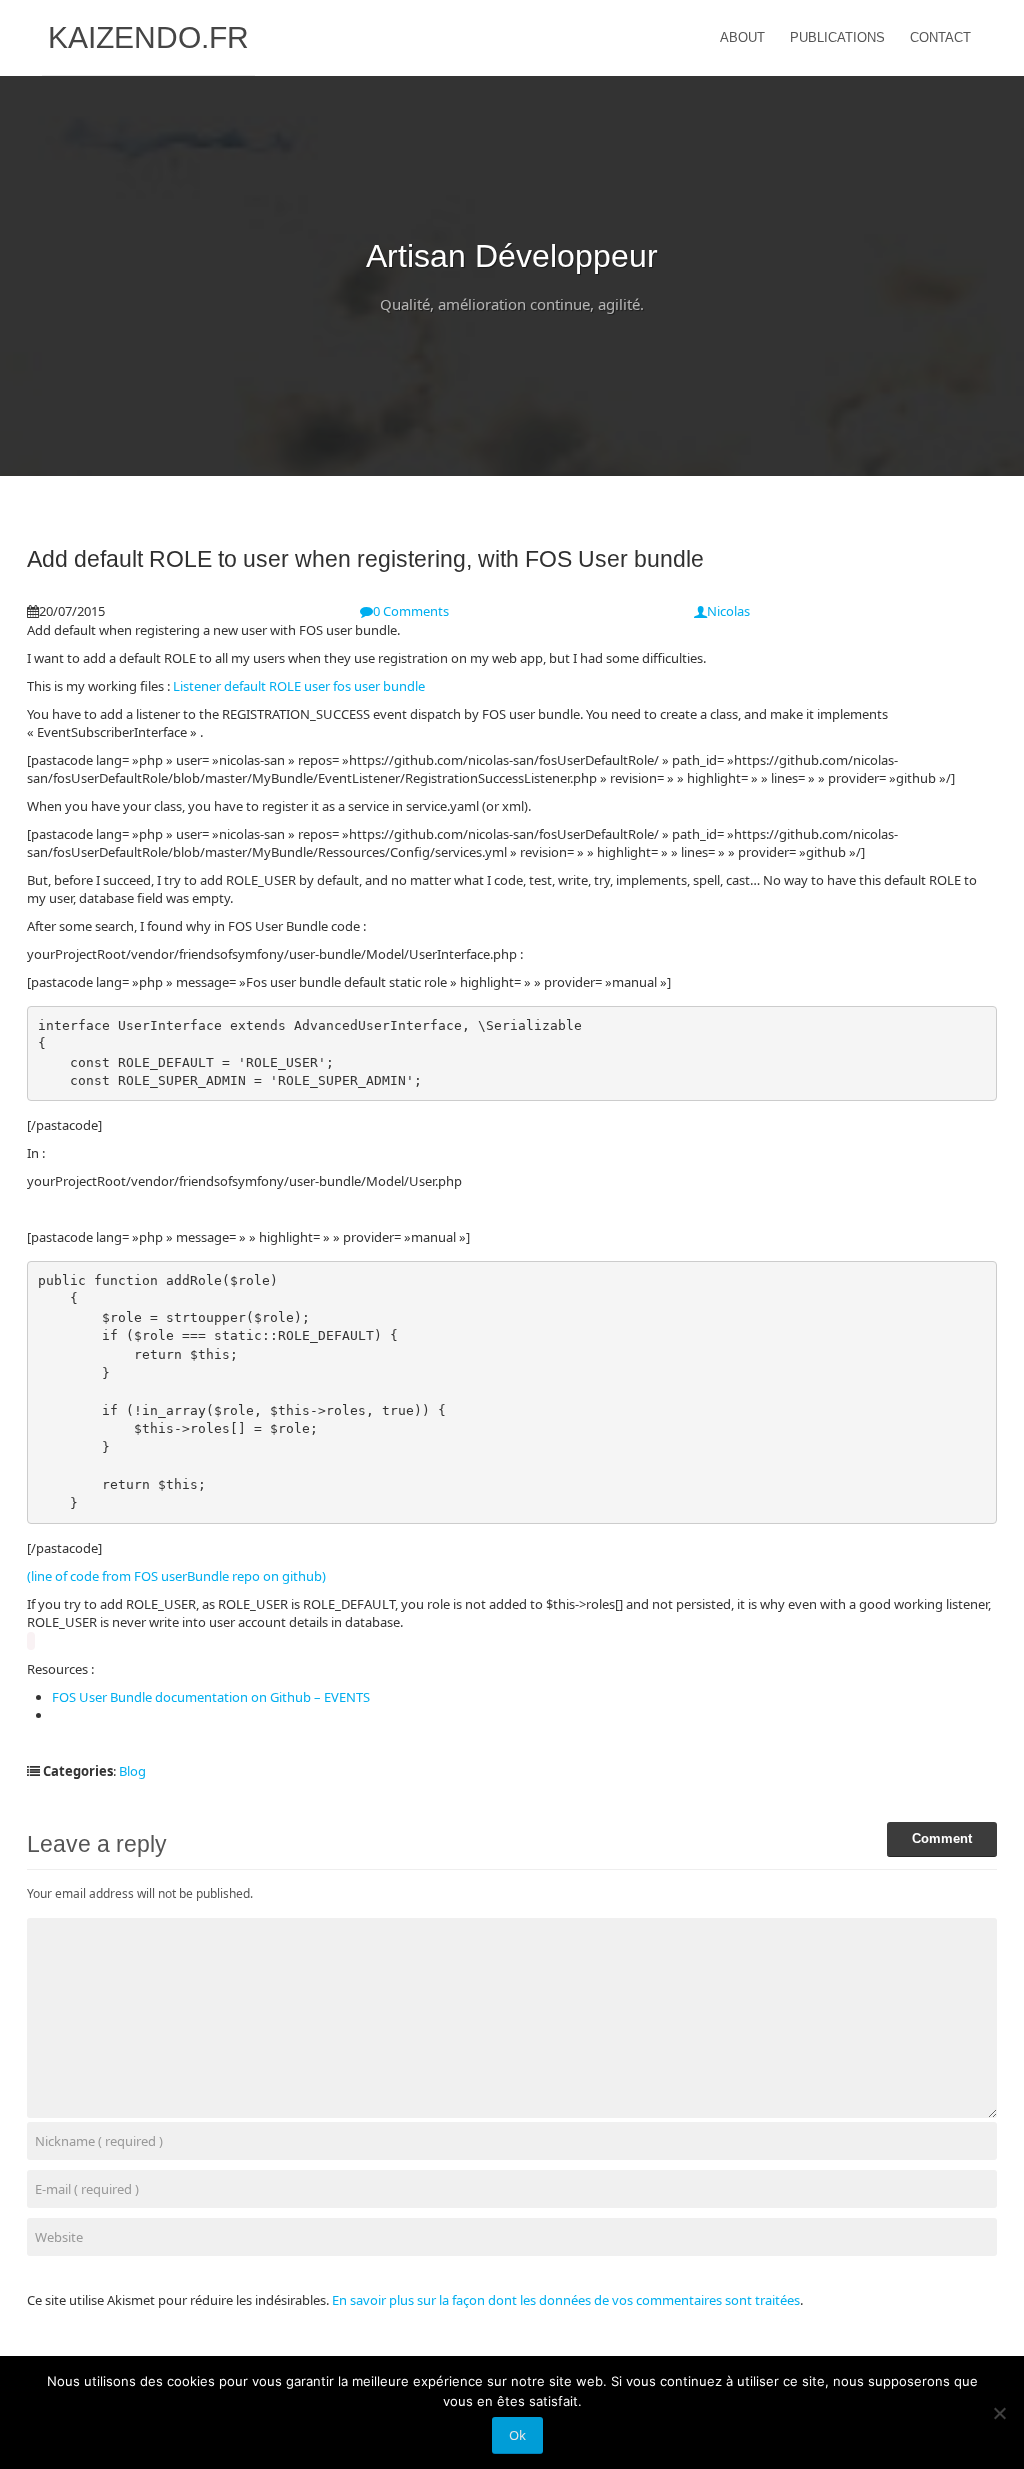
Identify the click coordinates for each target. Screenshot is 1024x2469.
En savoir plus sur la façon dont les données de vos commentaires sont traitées (566, 2300)
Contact (940, 37)
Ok (517, 2435)
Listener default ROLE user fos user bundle (297, 686)
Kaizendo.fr (148, 37)
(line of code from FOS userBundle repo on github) (176, 1576)
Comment (942, 1838)
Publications (837, 37)
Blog (132, 1771)
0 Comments (411, 611)
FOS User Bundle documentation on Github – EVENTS (211, 1697)
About (742, 37)
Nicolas (728, 611)
